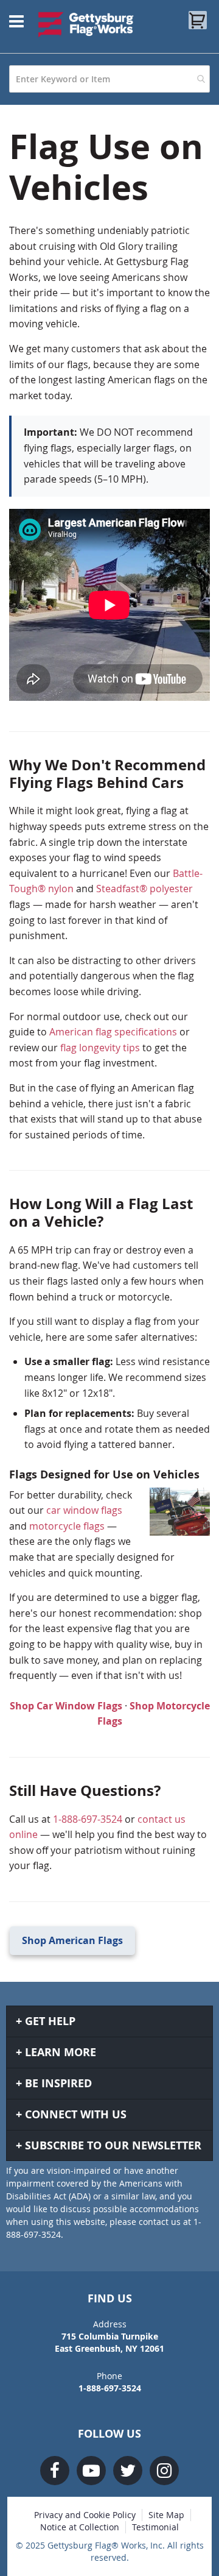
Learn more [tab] (61, 2052)
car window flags (84, 1510)
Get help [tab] (50, 2021)
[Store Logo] (86, 24)
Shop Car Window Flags (66, 1706)
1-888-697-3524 (88, 1819)
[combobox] (109, 79)
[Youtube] (91, 2471)
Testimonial (155, 2527)
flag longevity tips (100, 1048)
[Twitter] (128, 2471)
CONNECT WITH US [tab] (76, 2114)
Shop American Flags (72, 1940)
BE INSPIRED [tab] (58, 2083)
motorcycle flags (67, 1526)
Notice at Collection (80, 2527)
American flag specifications (113, 1032)
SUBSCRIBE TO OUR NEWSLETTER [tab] (113, 2145)
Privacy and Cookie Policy (85, 2515)
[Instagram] (164, 2471)
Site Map (166, 2515)
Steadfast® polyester (144, 889)
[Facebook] (55, 2471)
